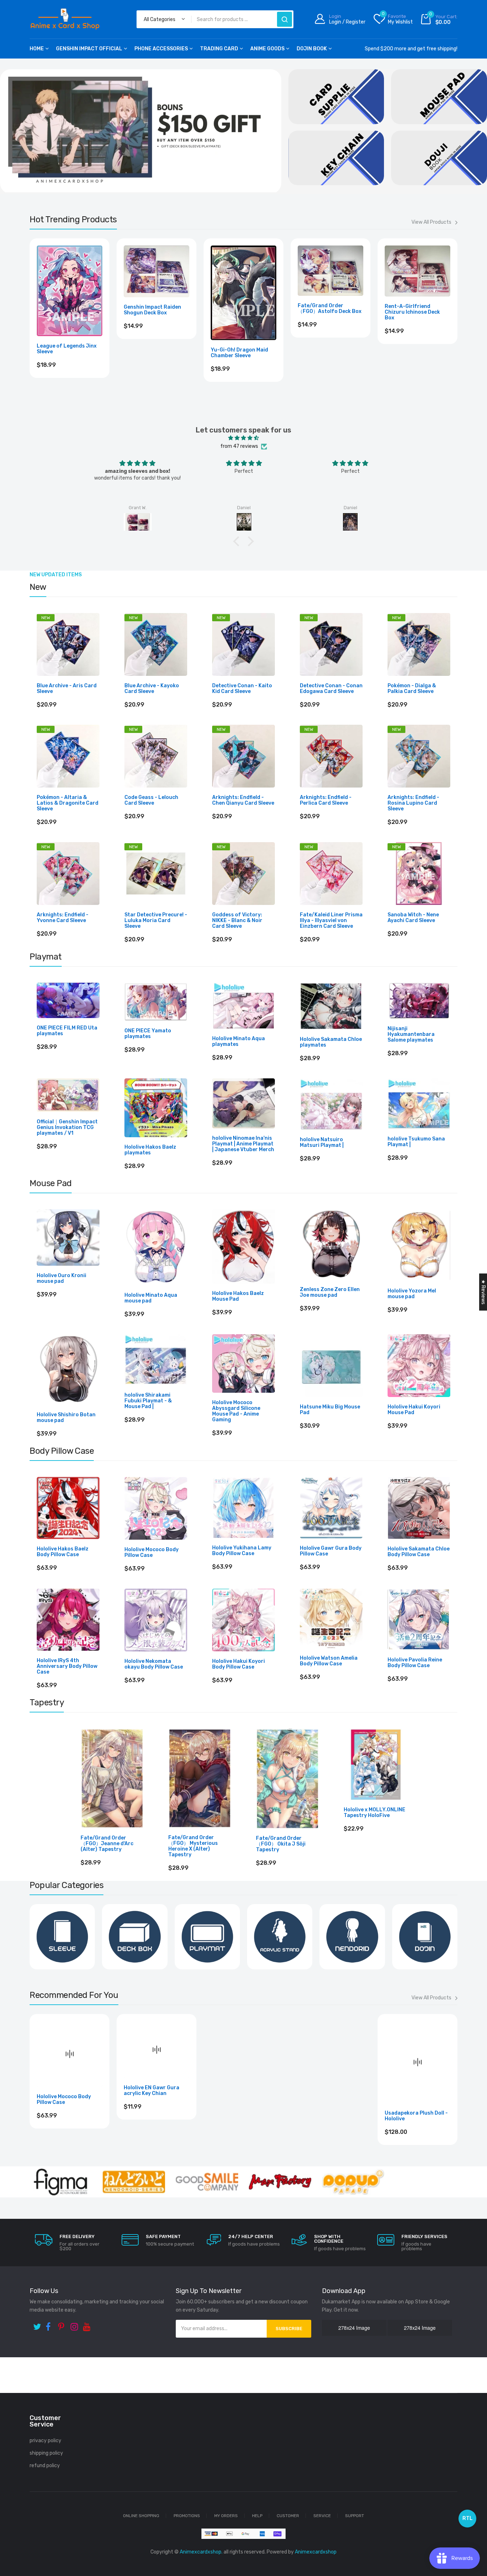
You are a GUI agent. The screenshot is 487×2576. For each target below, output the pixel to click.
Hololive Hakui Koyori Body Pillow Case (239, 1664)
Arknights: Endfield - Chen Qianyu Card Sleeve (243, 800)
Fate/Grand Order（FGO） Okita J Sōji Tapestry (281, 1844)
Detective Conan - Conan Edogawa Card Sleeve (331, 689)
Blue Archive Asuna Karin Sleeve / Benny (416, 349)
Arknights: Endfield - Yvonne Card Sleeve (63, 918)
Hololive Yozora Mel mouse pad (412, 1294)
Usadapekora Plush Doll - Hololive (242, 2116)
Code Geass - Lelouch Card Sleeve (151, 800)
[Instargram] (75, 2324)
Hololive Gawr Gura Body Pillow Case (331, 1551)
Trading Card (219, 49)
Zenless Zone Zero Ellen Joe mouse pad (330, 1292)
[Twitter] (38, 2324)
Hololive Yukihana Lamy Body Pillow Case (242, 1551)
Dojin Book (312, 49)
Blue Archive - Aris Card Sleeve (67, 689)
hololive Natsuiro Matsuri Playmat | (322, 1143)
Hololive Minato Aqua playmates (239, 1042)
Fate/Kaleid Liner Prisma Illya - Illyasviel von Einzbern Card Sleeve (331, 921)
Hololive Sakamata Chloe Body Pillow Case (419, 1552)
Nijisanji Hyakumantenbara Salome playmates (411, 1034)
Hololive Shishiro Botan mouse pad (66, 1418)
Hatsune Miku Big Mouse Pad (330, 1410)
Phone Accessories (161, 49)
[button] (238, 541)
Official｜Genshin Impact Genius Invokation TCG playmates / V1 (67, 1128)
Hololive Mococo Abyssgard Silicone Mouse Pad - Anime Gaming (236, 1411)
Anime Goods (267, 49)
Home (37, 49)
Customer (288, 2516)
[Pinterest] (63, 2324)
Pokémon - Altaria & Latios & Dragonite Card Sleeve (68, 803)
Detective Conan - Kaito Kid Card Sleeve (242, 689)
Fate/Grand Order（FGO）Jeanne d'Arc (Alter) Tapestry (107, 1844)
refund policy (45, 2466)
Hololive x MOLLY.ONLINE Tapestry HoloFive (375, 1813)
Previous (30, 321)
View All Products (431, 222)
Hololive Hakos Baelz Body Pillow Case (63, 1552)
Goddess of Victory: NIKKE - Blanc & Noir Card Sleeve (237, 921)
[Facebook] (50, 2324)
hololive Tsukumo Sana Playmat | (416, 1142)
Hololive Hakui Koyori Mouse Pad (414, 1410)
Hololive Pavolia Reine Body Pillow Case (415, 1663)
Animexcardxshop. (201, 2552)
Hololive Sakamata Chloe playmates (331, 1042)
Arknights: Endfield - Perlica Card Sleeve (326, 800)
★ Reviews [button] (483, 1292)
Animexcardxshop (316, 2552)
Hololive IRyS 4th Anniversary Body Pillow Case (67, 1666)
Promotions (187, 2516)
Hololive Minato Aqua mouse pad (151, 1298)
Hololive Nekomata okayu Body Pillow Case (154, 1664)
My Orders (226, 2516)
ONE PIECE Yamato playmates (148, 1034)
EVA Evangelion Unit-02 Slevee (66, 349)
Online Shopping (141, 2516)
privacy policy (45, 2441)
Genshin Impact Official (89, 49)
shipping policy (46, 2453)
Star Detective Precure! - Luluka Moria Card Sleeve (156, 921)
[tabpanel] (141, 131)
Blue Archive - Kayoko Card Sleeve (152, 689)
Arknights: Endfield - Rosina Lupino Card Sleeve (413, 803)
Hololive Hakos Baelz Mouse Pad (238, 1296)
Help (257, 2516)
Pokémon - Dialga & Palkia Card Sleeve (412, 689)
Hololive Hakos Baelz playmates (150, 1150)
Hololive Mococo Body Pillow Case (152, 1553)
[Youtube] (88, 2324)
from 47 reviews (239, 446)
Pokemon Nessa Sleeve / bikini (328, 349)
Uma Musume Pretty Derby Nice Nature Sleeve (242, 348)
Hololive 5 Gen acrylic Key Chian (416, 2100)
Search (284, 19)
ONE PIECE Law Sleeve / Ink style (153, 349)
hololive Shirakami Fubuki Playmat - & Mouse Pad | (148, 1401)
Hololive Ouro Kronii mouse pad (61, 1279)
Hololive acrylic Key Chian (330, 2079)
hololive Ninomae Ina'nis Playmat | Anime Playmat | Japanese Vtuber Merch (243, 1144)
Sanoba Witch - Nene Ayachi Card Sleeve (413, 918)
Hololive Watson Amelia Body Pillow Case (329, 1661)
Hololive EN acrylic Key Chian (152, 2089)
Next (457, 321)
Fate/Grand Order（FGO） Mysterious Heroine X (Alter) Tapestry (193, 1846)
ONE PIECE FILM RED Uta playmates (67, 1031)
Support (355, 2516)
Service (322, 2516)
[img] (243, 438)
